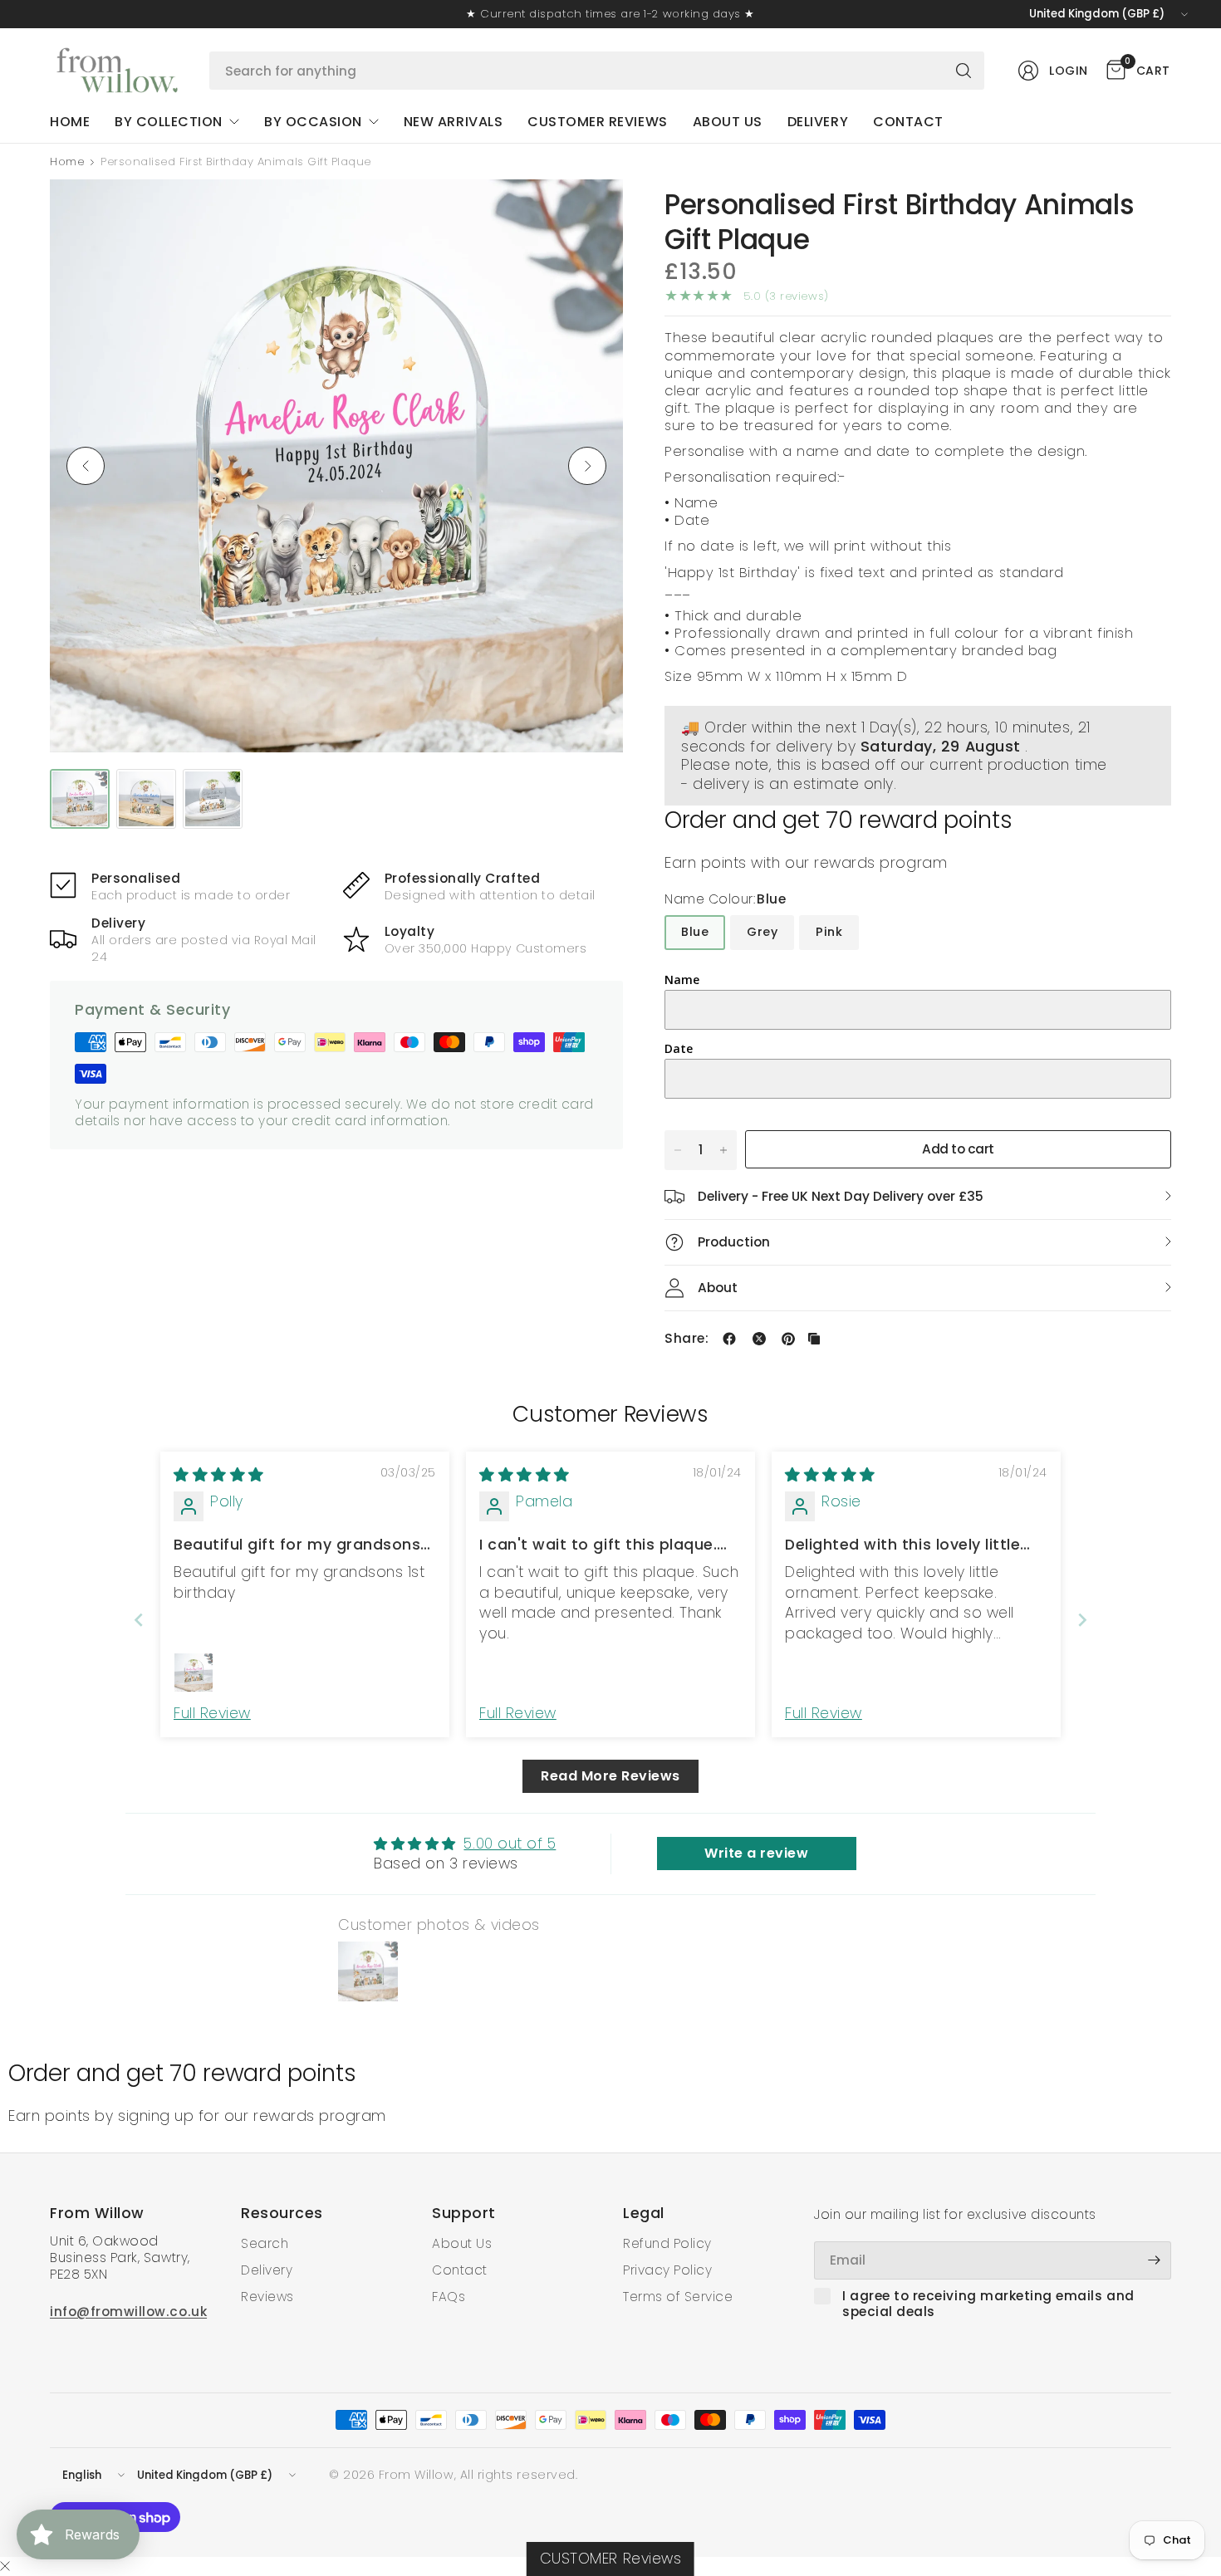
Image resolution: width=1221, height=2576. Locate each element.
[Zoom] (591, 211)
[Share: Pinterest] (788, 1339)
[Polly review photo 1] (194, 1672)
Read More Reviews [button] (610, 1776)
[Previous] (86, 466)
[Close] (5, 2567)
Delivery (267, 2270)
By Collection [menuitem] (169, 122)
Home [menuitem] (70, 122)
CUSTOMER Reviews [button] (610, 2559)
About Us (462, 2243)
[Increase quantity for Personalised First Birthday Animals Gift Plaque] (723, 1150)
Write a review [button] (756, 1853)
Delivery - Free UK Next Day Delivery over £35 (841, 1196)
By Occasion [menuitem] (313, 122)
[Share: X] (759, 1339)
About (718, 1288)
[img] (219, 1475)
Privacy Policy (667, 2270)
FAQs (449, 2297)
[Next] (587, 466)
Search (265, 2243)
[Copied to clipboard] (814, 1339)
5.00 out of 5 (510, 1844)
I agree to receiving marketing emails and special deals (988, 2304)
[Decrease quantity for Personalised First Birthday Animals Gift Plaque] (678, 1150)
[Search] (964, 71)
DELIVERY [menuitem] (818, 122)
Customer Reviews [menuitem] (597, 122)
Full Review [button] (212, 1713)
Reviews (267, 2297)
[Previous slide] (139, 1620)
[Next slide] (1082, 1620)
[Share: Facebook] (729, 1339)
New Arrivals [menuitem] (453, 122)
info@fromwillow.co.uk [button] (128, 2312)
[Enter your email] (1155, 2260)
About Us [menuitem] (728, 122)
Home (67, 162)
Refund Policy (667, 2243)
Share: (687, 1338)
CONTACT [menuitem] (908, 122)
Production (734, 1242)
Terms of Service (678, 2297)
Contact (460, 2270)
